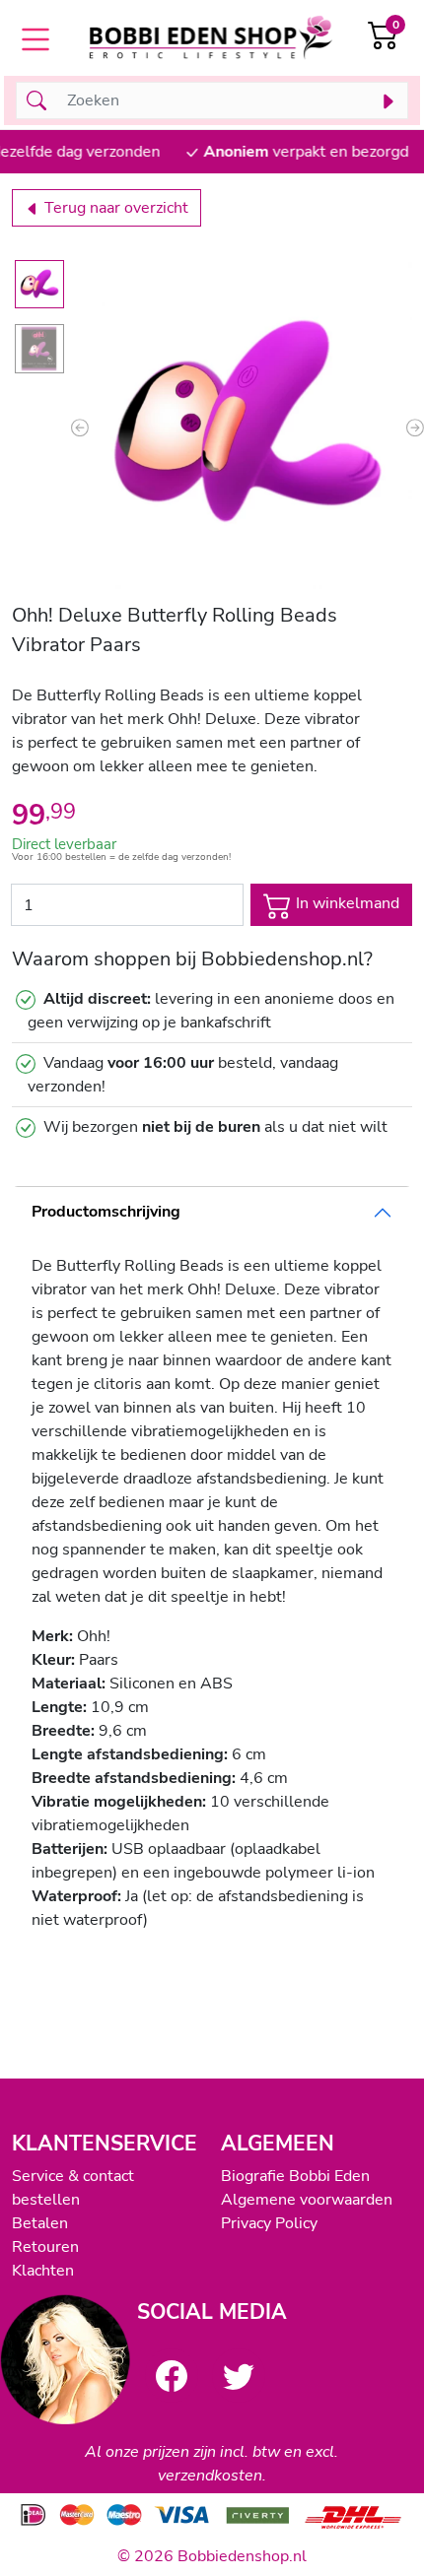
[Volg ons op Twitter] (239, 2375)
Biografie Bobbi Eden (295, 2176)
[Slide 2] (39, 349)
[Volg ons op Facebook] (172, 2375)
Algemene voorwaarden (307, 2200)
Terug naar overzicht (114, 208)
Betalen (40, 2223)
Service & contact (73, 2176)
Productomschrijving (106, 1212)
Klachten (43, 2271)
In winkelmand (346, 904)
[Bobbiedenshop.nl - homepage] (212, 40)
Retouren (45, 2247)
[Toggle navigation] (35, 39)
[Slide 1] (39, 285)
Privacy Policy (269, 2223)
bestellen (46, 2200)
